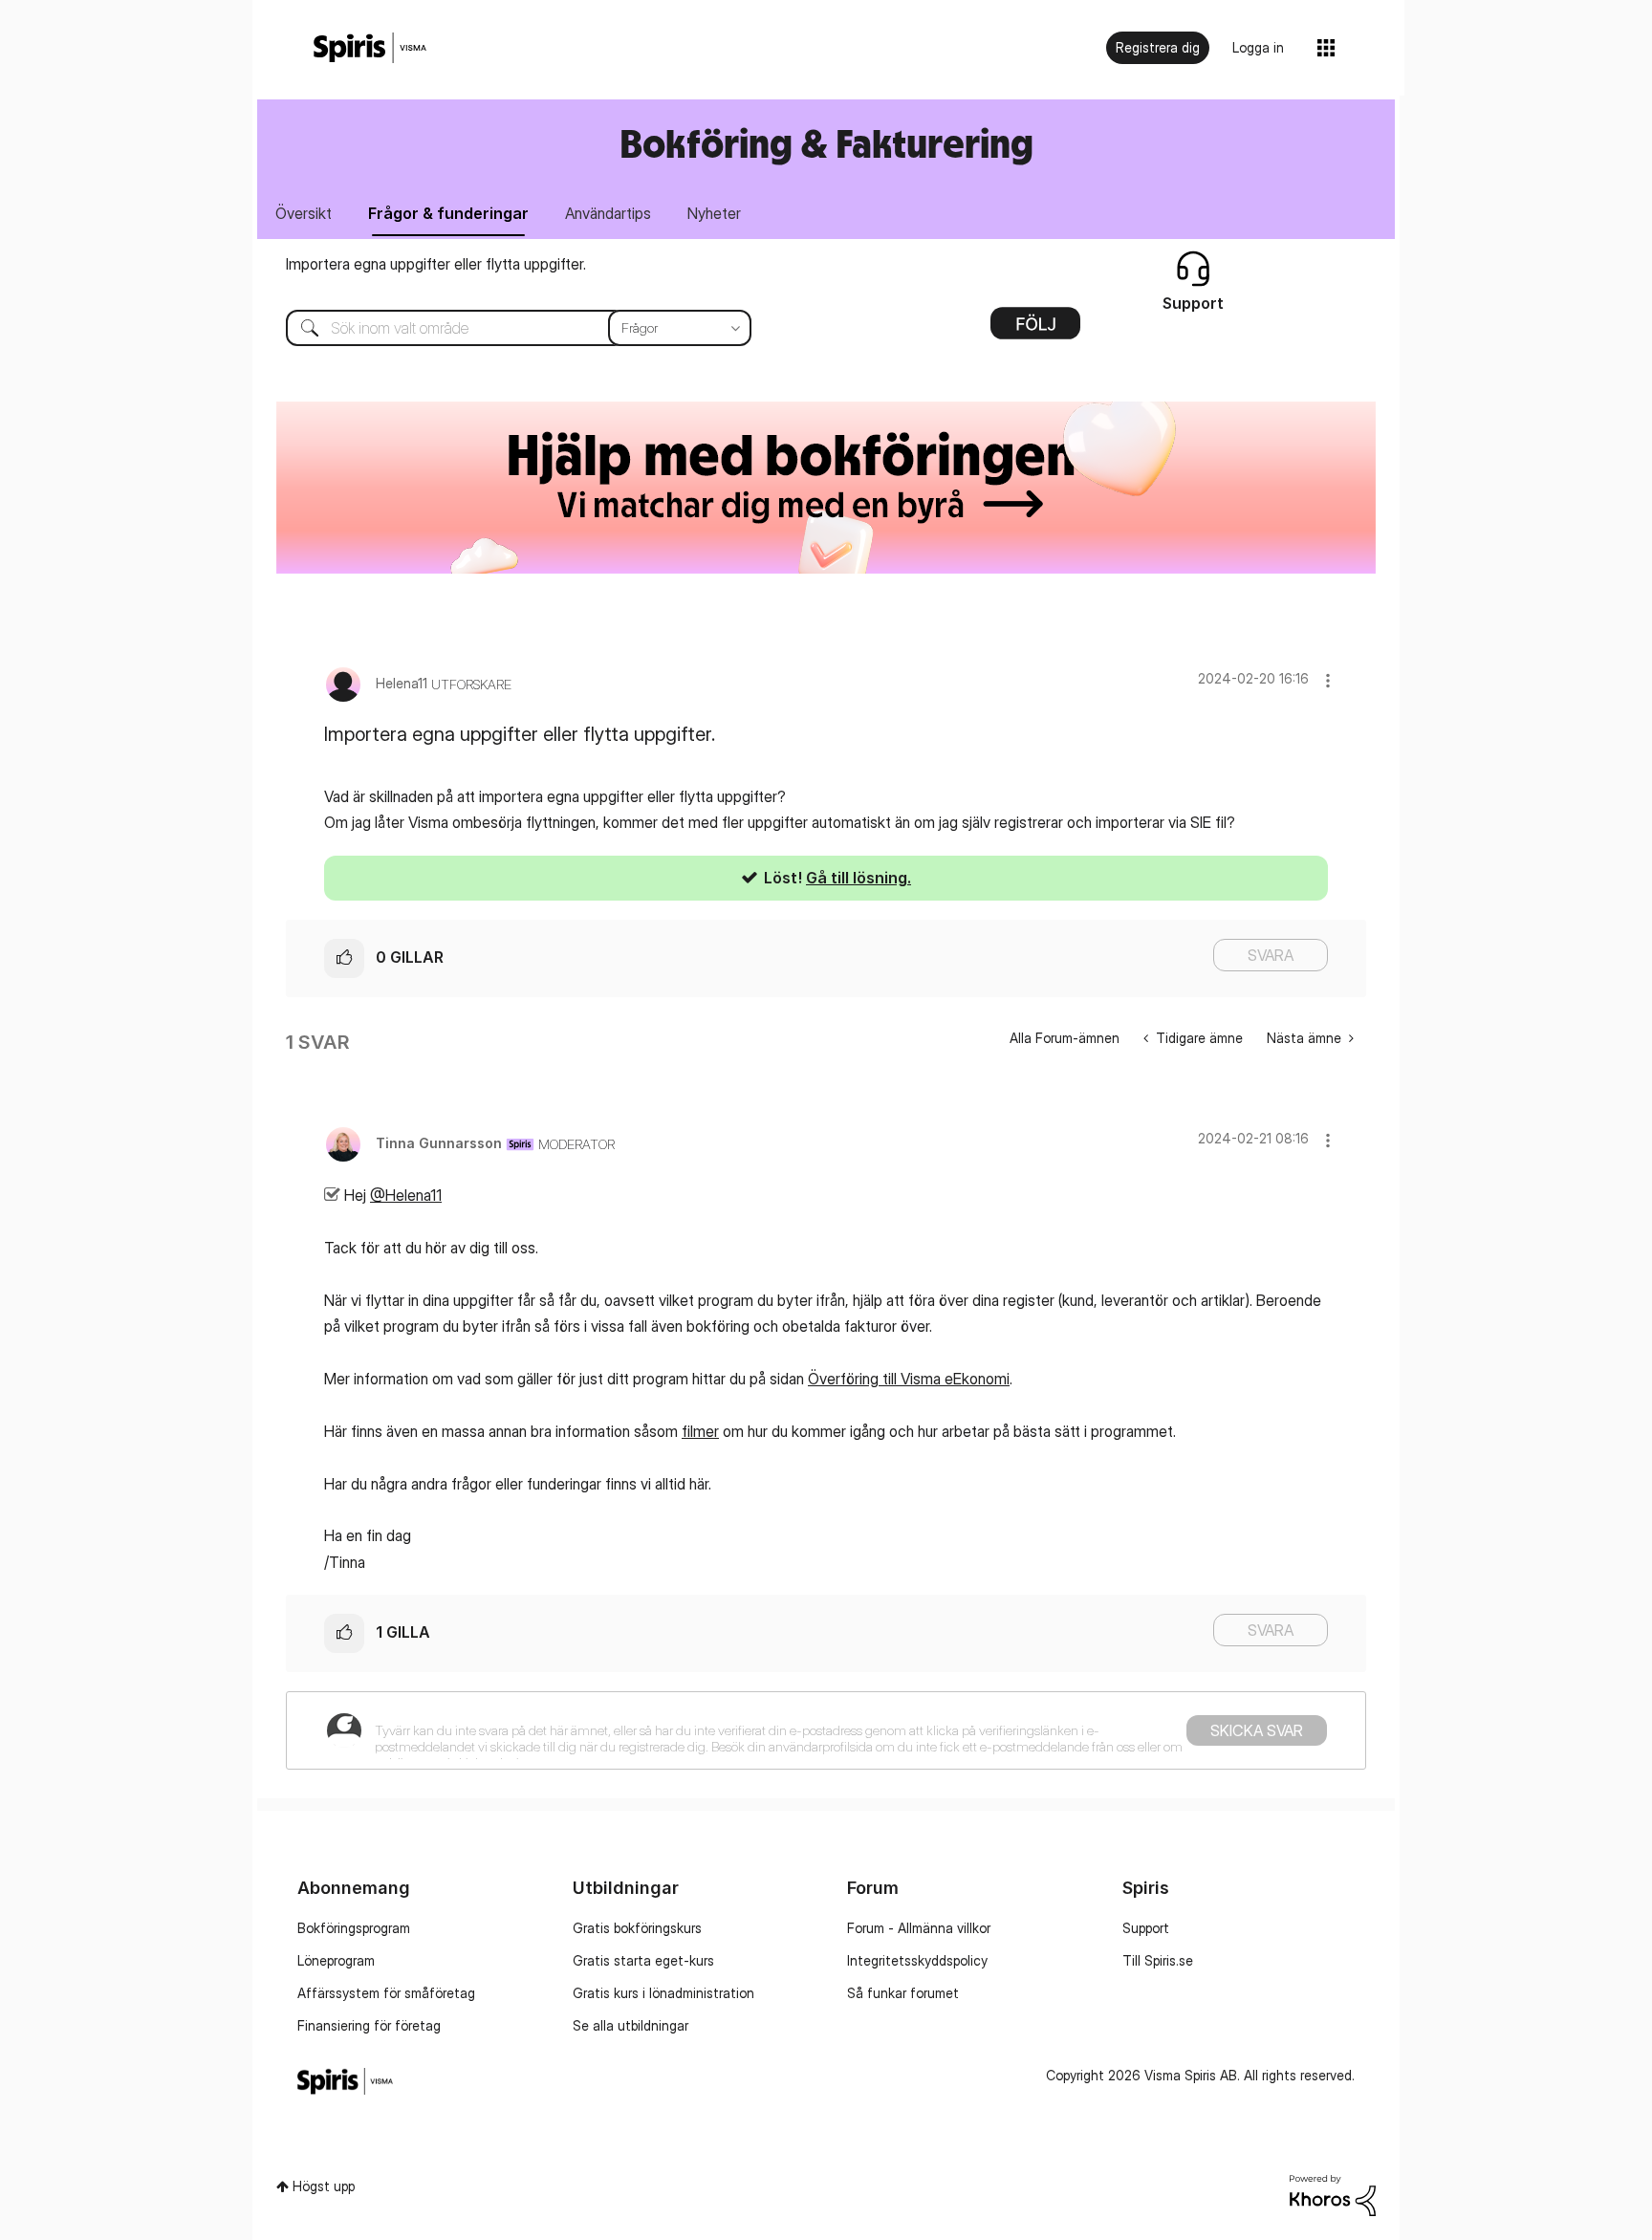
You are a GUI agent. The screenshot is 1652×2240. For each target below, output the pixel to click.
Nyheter (714, 213)
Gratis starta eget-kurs (643, 1960)
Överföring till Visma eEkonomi (909, 1379)
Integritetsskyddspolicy (917, 1960)
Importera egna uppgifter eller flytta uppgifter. (436, 264)
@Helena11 (406, 1195)
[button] (1328, 680)
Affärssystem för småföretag (386, 1993)
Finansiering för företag (369, 2025)
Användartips (608, 213)
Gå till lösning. (859, 878)
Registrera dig (1158, 47)
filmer (700, 1431)
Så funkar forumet (903, 1993)
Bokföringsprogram (354, 1928)
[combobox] (504, 328)
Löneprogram (336, 1960)
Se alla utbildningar (630, 2025)
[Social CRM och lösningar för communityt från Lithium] (1333, 2194)
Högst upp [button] (324, 2186)
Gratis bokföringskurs (637, 1928)
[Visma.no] (370, 48)
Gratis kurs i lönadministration (663, 1993)
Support (1146, 1928)
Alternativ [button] (1035, 330)
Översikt (304, 213)
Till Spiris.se (1158, 1960)
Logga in (1258, 47)
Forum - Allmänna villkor (919, 1928)
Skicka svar (1257, 1730)
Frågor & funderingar (448, 213)
